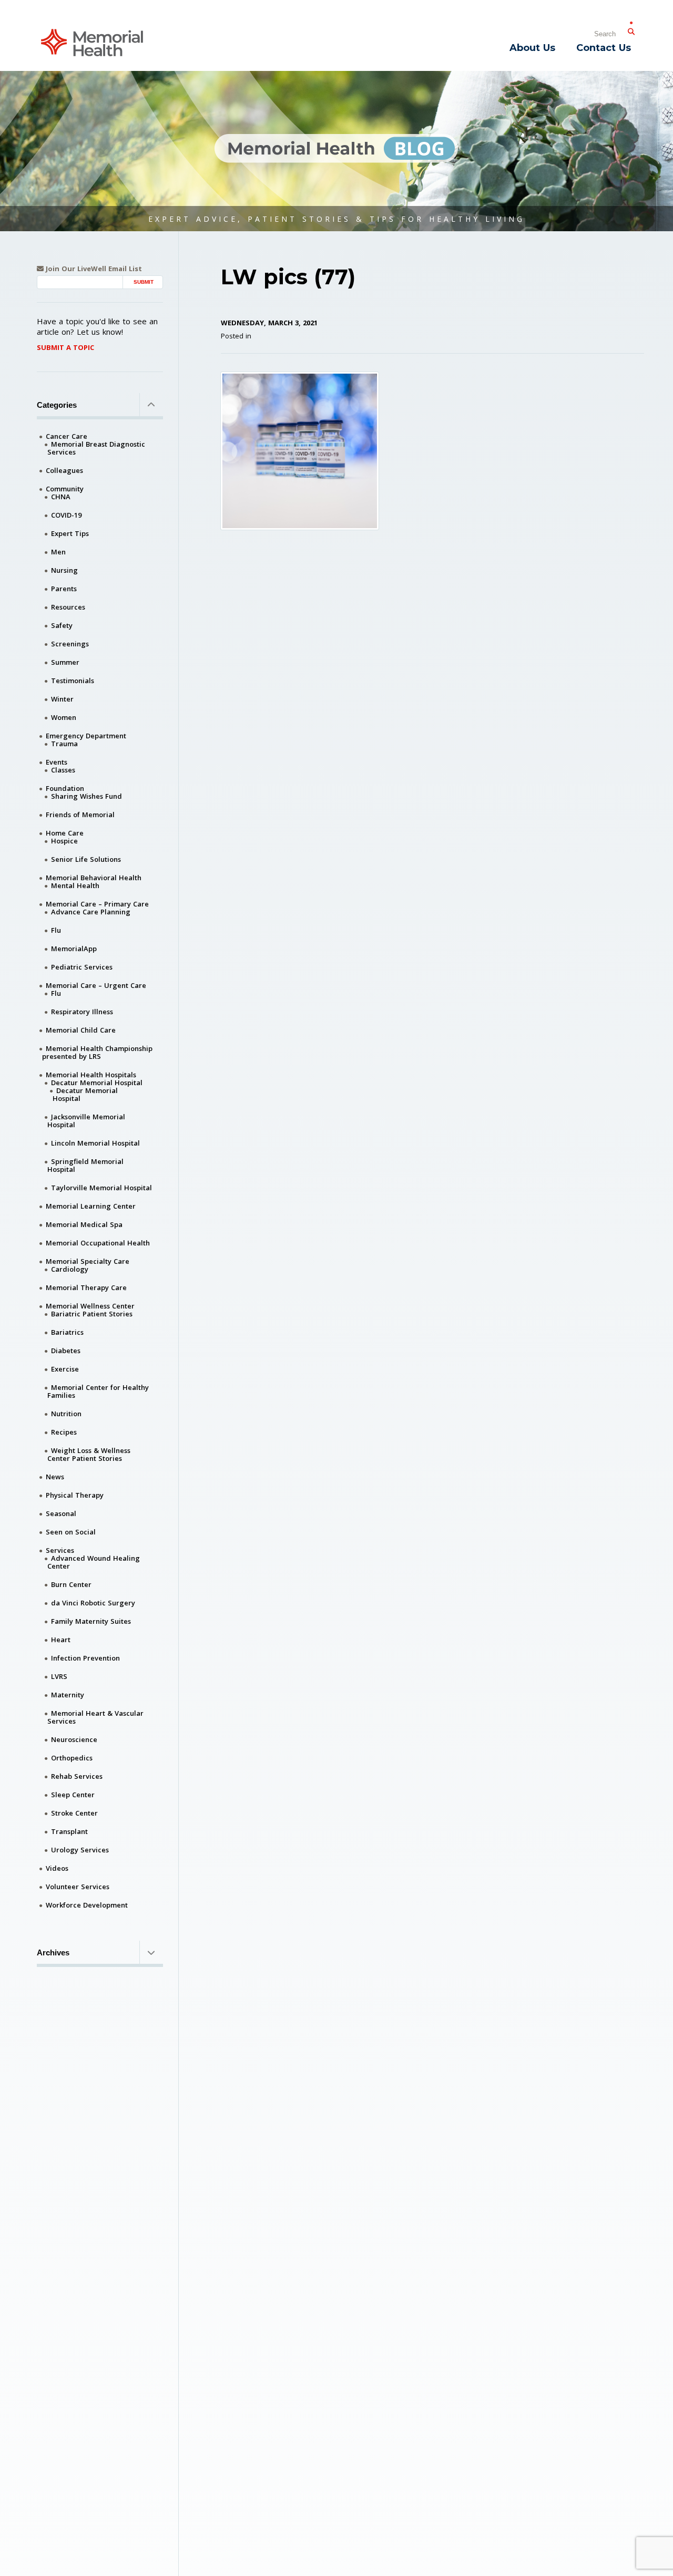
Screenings (70, 644)
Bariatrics (67, 1332)
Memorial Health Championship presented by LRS (97, 1052)
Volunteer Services (78, 1887)
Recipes (64, 1432)
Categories (57, 405)
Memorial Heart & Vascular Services (95, 1717)
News (55, 1477)
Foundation (65, 788)
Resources (68, 607)
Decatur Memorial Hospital (97, 1083)
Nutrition (66, 1414)
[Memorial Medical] (92, 42)
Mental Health (75, 885)
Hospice (64, 841)
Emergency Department (86, 736)
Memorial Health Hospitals (91, 1075)
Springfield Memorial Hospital (85, 1165)
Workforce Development (87, 1905)
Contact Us (604, 48)
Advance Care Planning (91, 912)
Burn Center (71, 1584)
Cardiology (70, 1269)
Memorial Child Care (81, 1030)
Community (65, 489)
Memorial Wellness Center (90, 1306)
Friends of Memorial (80, 815)
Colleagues (64, 470)
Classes (63, 770)
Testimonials (73, 681)
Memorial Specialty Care (88, 1261)
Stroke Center (74, 1813)
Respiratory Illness (82, 1012)
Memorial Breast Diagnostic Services (96, 448)
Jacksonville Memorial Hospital (86, 1121)
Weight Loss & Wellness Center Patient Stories (89, 1454)
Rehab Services (77, 1776)
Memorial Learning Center (91, 1206)
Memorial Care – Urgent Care (96, 985)
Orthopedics (72, 1758)
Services (60, 1550)
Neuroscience (74, 1739)
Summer (65, 662)
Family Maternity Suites (91, 1621)
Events (57, 762)
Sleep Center (73, 1795)
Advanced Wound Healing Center (94, 1562)
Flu (56, 930)
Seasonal (61, 1513)
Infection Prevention (85, 1658)
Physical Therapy (75, 1495)
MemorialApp (74, 949)
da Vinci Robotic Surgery (93, 1603)
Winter (62, 699)
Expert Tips (70, 533)
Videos (57, 1868)
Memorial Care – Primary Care (97, 904)
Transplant (69, 1831)
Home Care (65, 833)
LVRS (59, 1676)
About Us (532, 48)
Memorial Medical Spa (84, 1224)
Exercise (65, 1369)
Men (58, 552)
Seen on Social (71, 1532)
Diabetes (66, 1351)
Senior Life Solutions (86, 859)
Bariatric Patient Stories (92, 1314)
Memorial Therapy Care (86, 1287)
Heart (61, 1640)
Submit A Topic (65, 347)
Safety (62, 625)
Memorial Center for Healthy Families (98, 1391)
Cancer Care (67, 436)
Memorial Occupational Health (98, 1243)
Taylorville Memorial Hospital (101, 1188)
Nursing (64, 570)
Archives (53, 1952)
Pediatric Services (82, 967)
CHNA (61, 497)
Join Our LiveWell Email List (93, 269)
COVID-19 (66, 515)
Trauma (64, 744)
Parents (64, 589)
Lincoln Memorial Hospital (95, 1143)
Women (64, 717)
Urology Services (80, 1850)
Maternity (68, 1695)
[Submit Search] (631, 29)
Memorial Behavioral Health (94, 878)
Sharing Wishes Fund (86, 796)
